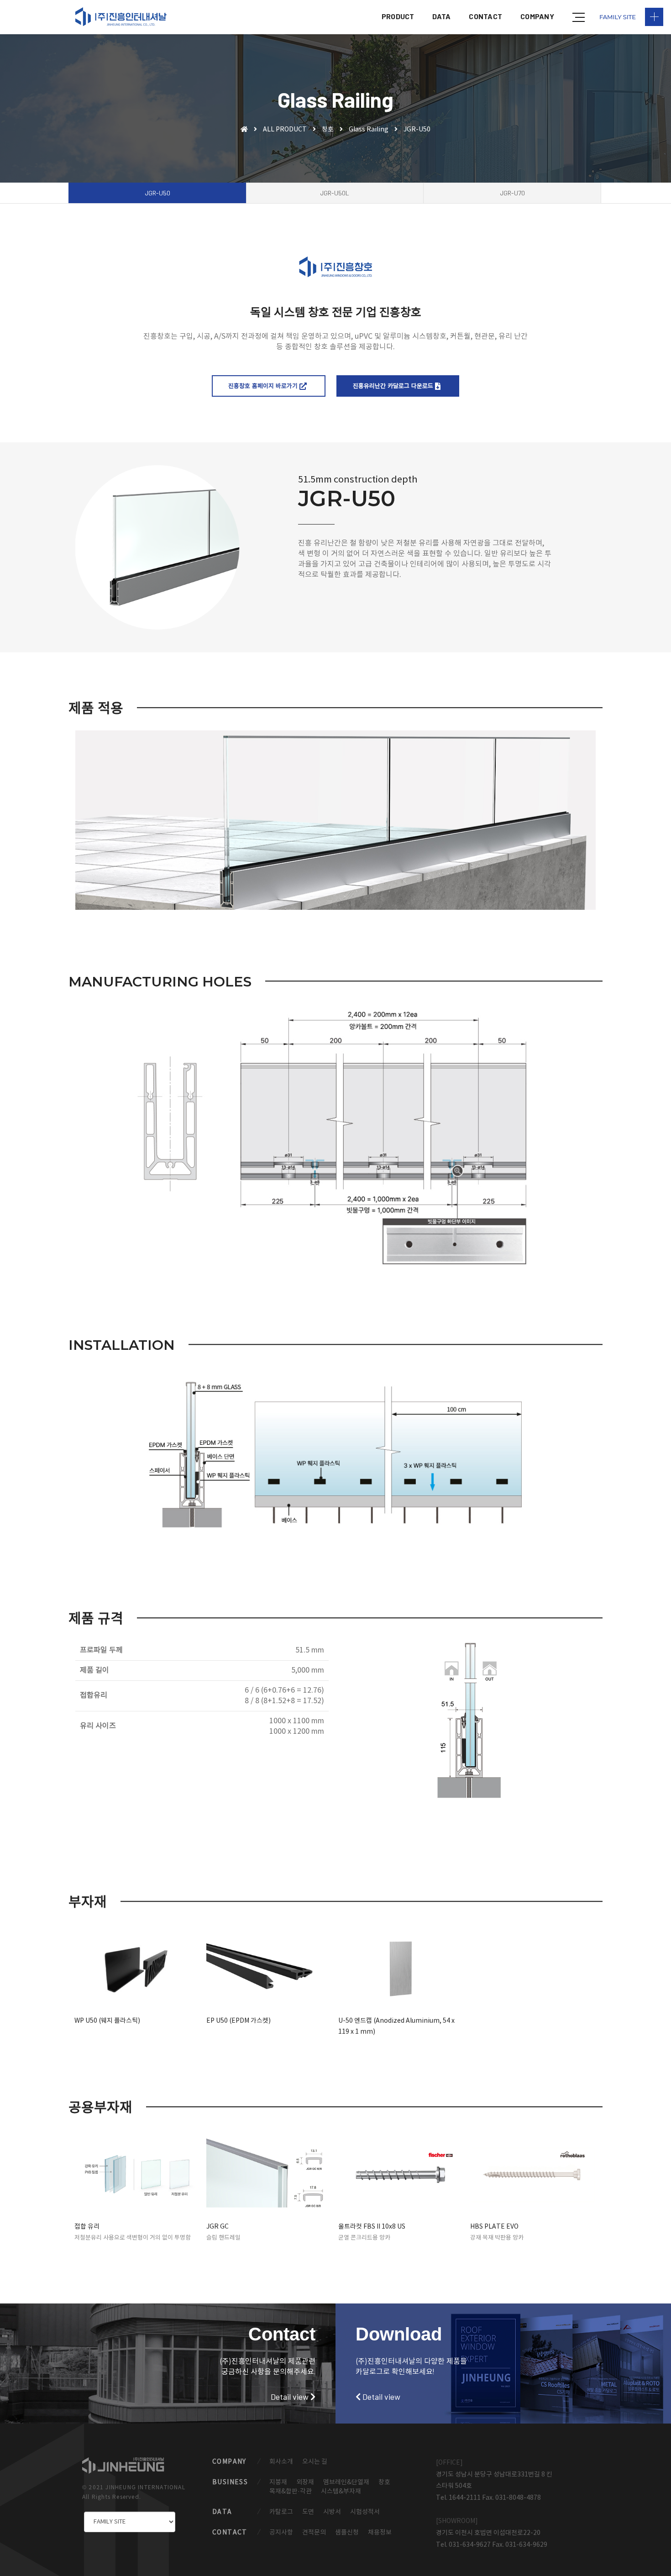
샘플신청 (347, 2533)
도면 (308, 2512)
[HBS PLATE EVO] (533, 2175)
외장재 (305, 2482)
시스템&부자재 (341, 2492)
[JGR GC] (270, 2175)
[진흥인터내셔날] (121, 17)
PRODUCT (398, 16)
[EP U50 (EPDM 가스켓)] (270, 1969)
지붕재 (278, 2482)
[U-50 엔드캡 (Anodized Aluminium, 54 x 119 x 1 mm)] (401, 1969)
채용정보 (380, 2533)
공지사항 (281, 2533)
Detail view (291, 2397)
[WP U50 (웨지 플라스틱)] (138, 1969)
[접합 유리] (138, 2175)
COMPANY (537, 16)
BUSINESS (230, 2482)
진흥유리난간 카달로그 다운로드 (394, 386)
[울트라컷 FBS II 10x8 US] (401, 2175)
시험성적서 (365, 2512)
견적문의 (314, 2533)
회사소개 (281, 2462)
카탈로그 (281, 2512)
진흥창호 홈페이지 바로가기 (264, 386)
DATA (441, 16)
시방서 (332, 2512)
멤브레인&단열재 (346, 2482)
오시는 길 (315, 2462)
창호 (328, 130)
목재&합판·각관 (291, 2492)
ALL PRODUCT (285, 130)
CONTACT (485, 16)
